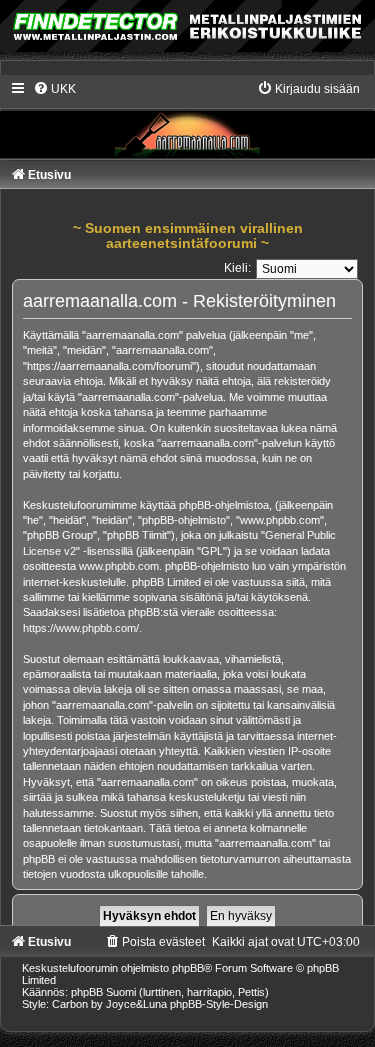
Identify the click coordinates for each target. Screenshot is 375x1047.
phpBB (188, 968)
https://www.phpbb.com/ (81, 628)
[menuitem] (54, 89)
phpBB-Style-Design (219, 1004)
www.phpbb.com (119, 566)
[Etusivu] (187, 119)
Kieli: (237, 268)
